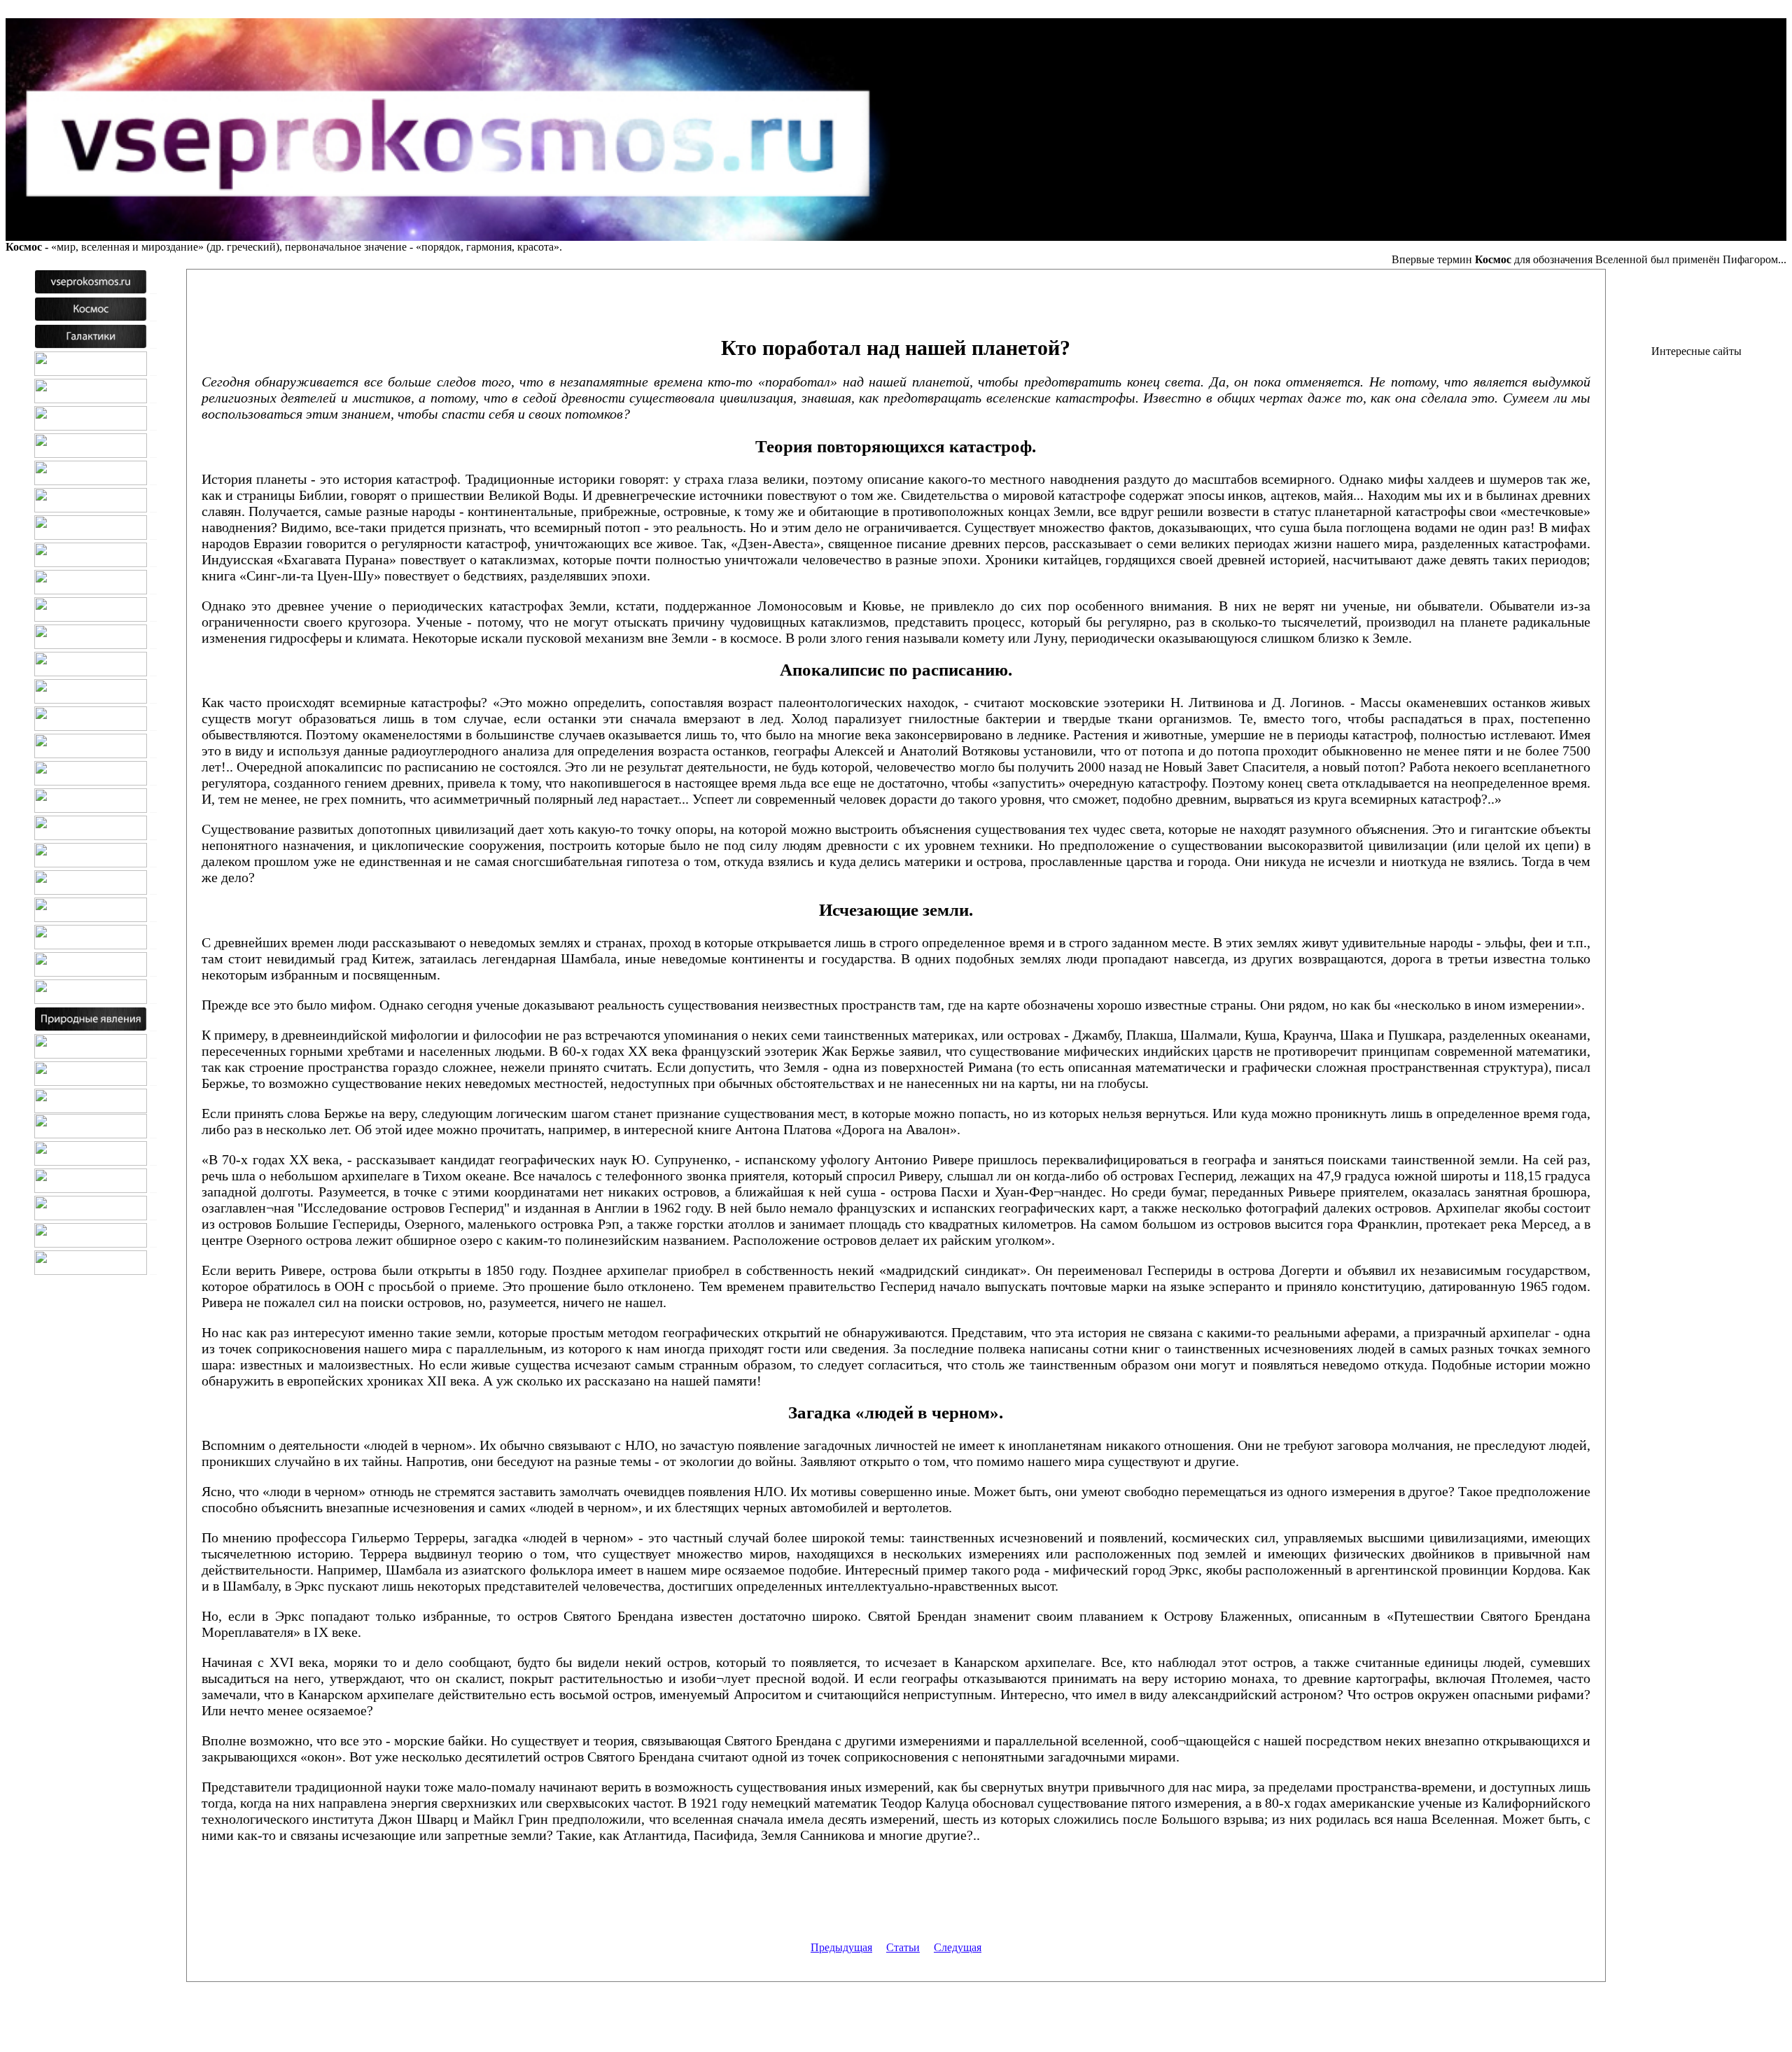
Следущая (958, 1947)
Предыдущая (841, 1947)
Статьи (903, 1947)
